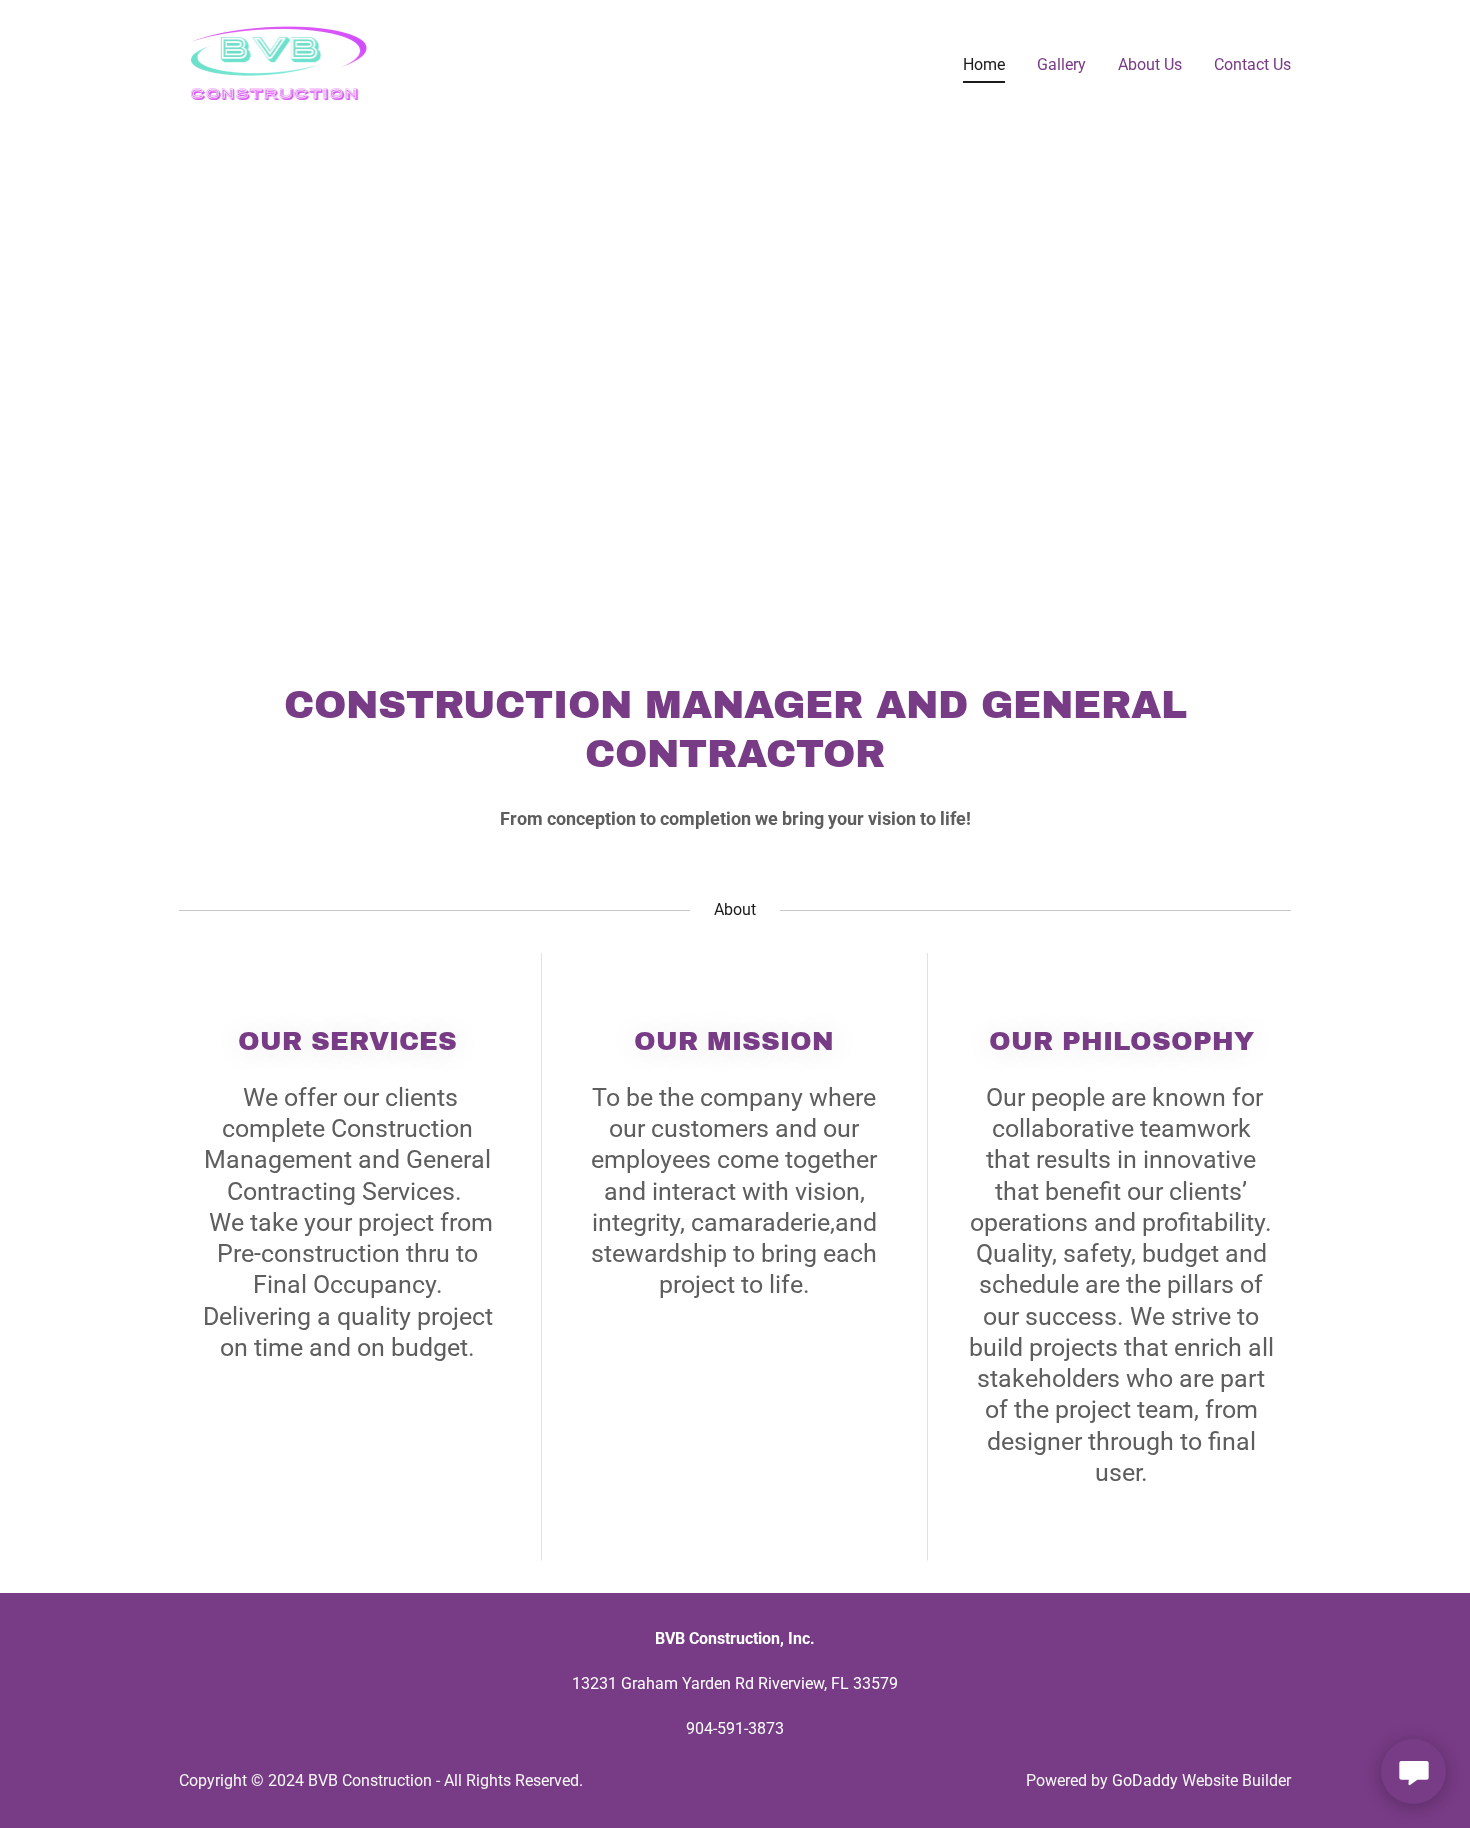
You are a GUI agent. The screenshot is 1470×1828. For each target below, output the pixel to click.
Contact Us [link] (1252, 64)
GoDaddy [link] (1145, 1780)
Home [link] (984, 64)
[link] (278, 61)
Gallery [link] (1061, 64)
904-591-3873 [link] (735, 1728)
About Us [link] (1150, 64)
